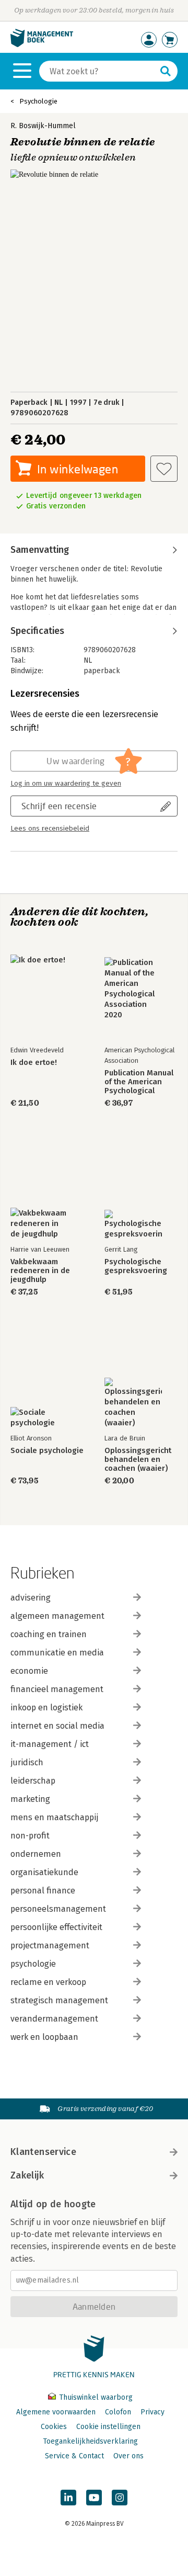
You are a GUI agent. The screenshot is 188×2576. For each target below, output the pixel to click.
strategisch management (59, 2000)
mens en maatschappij (54, 1817)
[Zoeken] (166, 71)
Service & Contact (74, 2456)
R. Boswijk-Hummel (43, 126)
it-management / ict (50, 1744)
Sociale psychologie (47, 1451)
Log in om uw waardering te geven (66, 784)
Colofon (118, 2412)
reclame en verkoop (48, 1982)
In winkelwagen (78, 469)
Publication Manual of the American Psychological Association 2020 (139, 1082)
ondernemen (36, 1854)
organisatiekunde (44, 1872)
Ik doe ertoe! (34, 1063)
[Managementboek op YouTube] (94, 2498)
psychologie (33, 1964)
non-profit (30, 1836)
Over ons (128, 2456)
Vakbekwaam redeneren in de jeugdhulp (40, 1271)
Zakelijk (27, 2175)
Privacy (152, 2412)
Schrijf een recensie (59, 806)
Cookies (54, 2427)
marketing (30, 1799)
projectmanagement (50, 1945)
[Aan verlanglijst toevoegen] (164, 469)
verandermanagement (54, 2019)
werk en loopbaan (44, 2037)
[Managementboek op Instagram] (120, 2498)
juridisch (27, 1762)
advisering (31, 1598)
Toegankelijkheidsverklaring (90, 2441)
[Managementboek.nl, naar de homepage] (42, 45)
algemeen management (57, 1616)
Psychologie (38, 101)
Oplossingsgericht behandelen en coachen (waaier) (138, 1460)
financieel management (57, 1689)
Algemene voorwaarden (56, 2412)
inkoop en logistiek (46, 1707)
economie (29, 1671)
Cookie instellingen (108, 2427)
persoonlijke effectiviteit (56, 1927)
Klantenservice (43, 2152)
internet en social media (57, 1726)
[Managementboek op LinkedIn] (68, 2498)
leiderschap (33, 1781)
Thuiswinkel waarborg (95, 2397)
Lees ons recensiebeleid (50, 829)
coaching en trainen (49, 1634)
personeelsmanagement (58, 1909)
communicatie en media (57, 1653)
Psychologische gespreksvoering (136, 1266)
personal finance (43, 1891)
